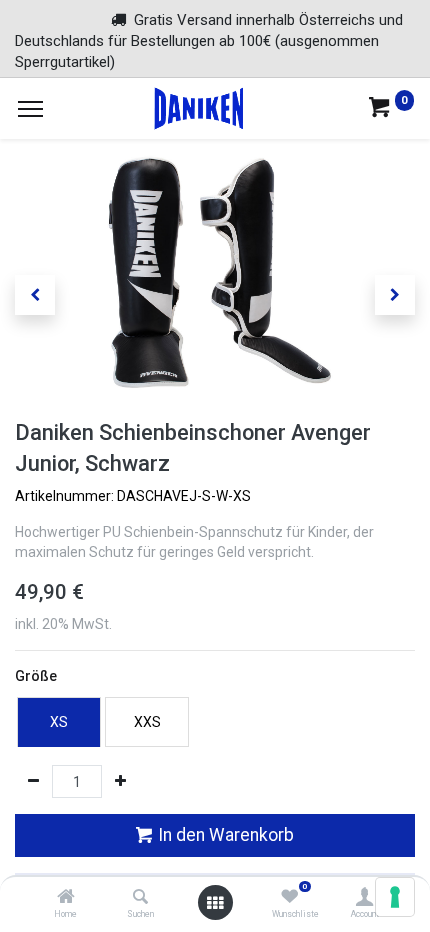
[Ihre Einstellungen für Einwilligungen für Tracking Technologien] (395, 897)
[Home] (66, 898)
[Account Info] (364, 898)
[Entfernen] (33, 782)
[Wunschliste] (289, 898)
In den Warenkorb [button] (224, 835)
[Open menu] (215, 903)
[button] (35, 295)
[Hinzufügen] (120, 782)
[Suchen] (140, 898)
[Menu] (30, 109)
